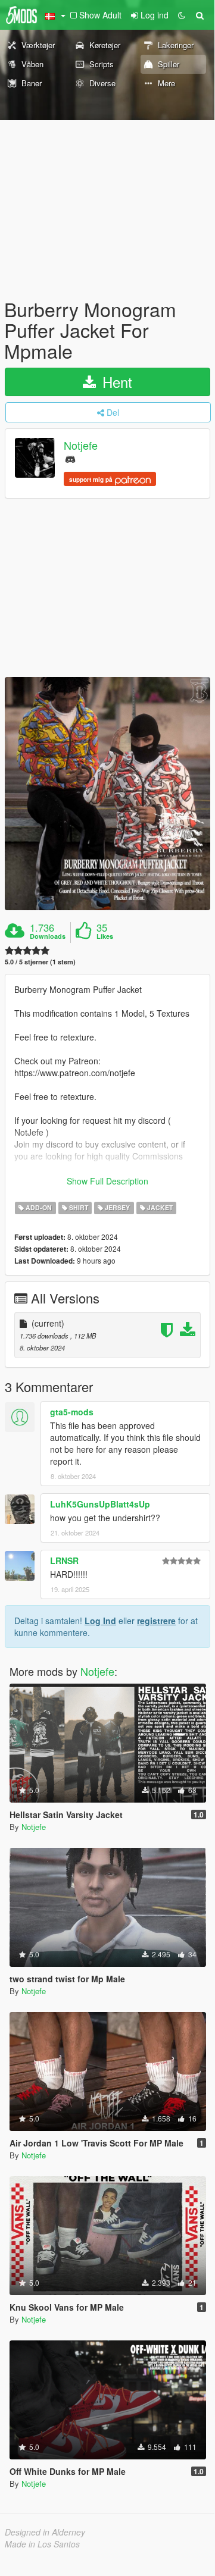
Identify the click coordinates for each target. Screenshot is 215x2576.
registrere (156, 1621)
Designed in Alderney (45, 2532)
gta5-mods (72, 1412)
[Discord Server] (70, 458)
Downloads (48, 936)
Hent (115, 382)
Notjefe (81, 445)
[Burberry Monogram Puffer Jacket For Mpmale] (107, 794)
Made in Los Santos (42, 2544)
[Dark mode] (182, 15)
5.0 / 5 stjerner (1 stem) (40, 962)
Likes (105, 936)
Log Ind (100, 1621)
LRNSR (64, 1560)
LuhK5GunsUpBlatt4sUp (100, 1504)
